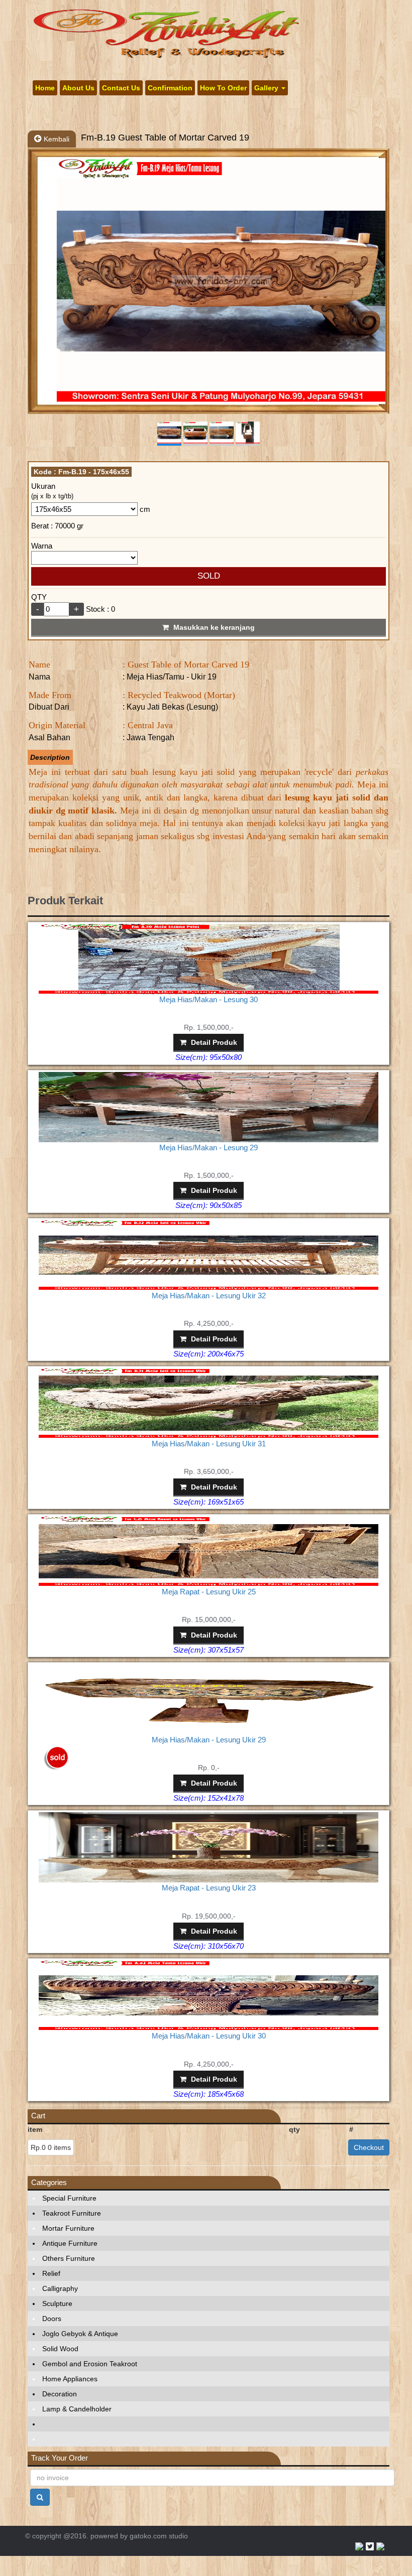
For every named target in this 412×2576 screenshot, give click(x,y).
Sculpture (57, 2303)
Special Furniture (69, 2198)
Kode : (81, 472)
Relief (51, 2273)
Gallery (267, 88)
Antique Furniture (70, 2243)
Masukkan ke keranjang (213, 627)
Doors (52, 2319)
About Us (78, 88)
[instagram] (380, 2546)
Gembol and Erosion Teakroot (90, 2364)
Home (45, 88)
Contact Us (121, 88)
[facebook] (359, 2546)
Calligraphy (60, 2288)
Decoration (60, 2394)
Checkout (369, 2147)
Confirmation (170, 88)
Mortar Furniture (68, 2228)
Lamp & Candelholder (77, 2409)
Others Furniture (69, 2258)
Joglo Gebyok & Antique (80, 2334)
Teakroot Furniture (72, 2213)
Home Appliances (70, 2379)
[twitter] (370, 2546)
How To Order (223, 88)
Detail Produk (213, 1042)
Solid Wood (60, 2349)
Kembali (56, 139)
